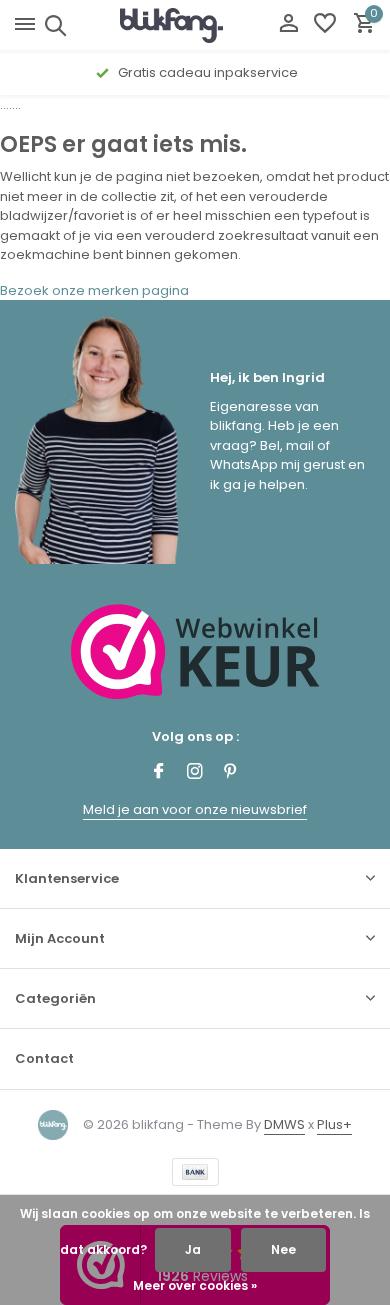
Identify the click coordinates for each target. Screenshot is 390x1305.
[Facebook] (159, 773)
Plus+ (334, 1124)
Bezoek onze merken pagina (94, 290)
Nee (283, 1249)
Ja (193, 1249)
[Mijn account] (288, 25)
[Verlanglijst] (325, 25)
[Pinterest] (231, 773)
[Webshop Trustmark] (195, 651)
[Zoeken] (52, 25)
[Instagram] (195, 773)
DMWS (284, 1124)
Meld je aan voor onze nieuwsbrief (195, 809)
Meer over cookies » (195, 1285)
